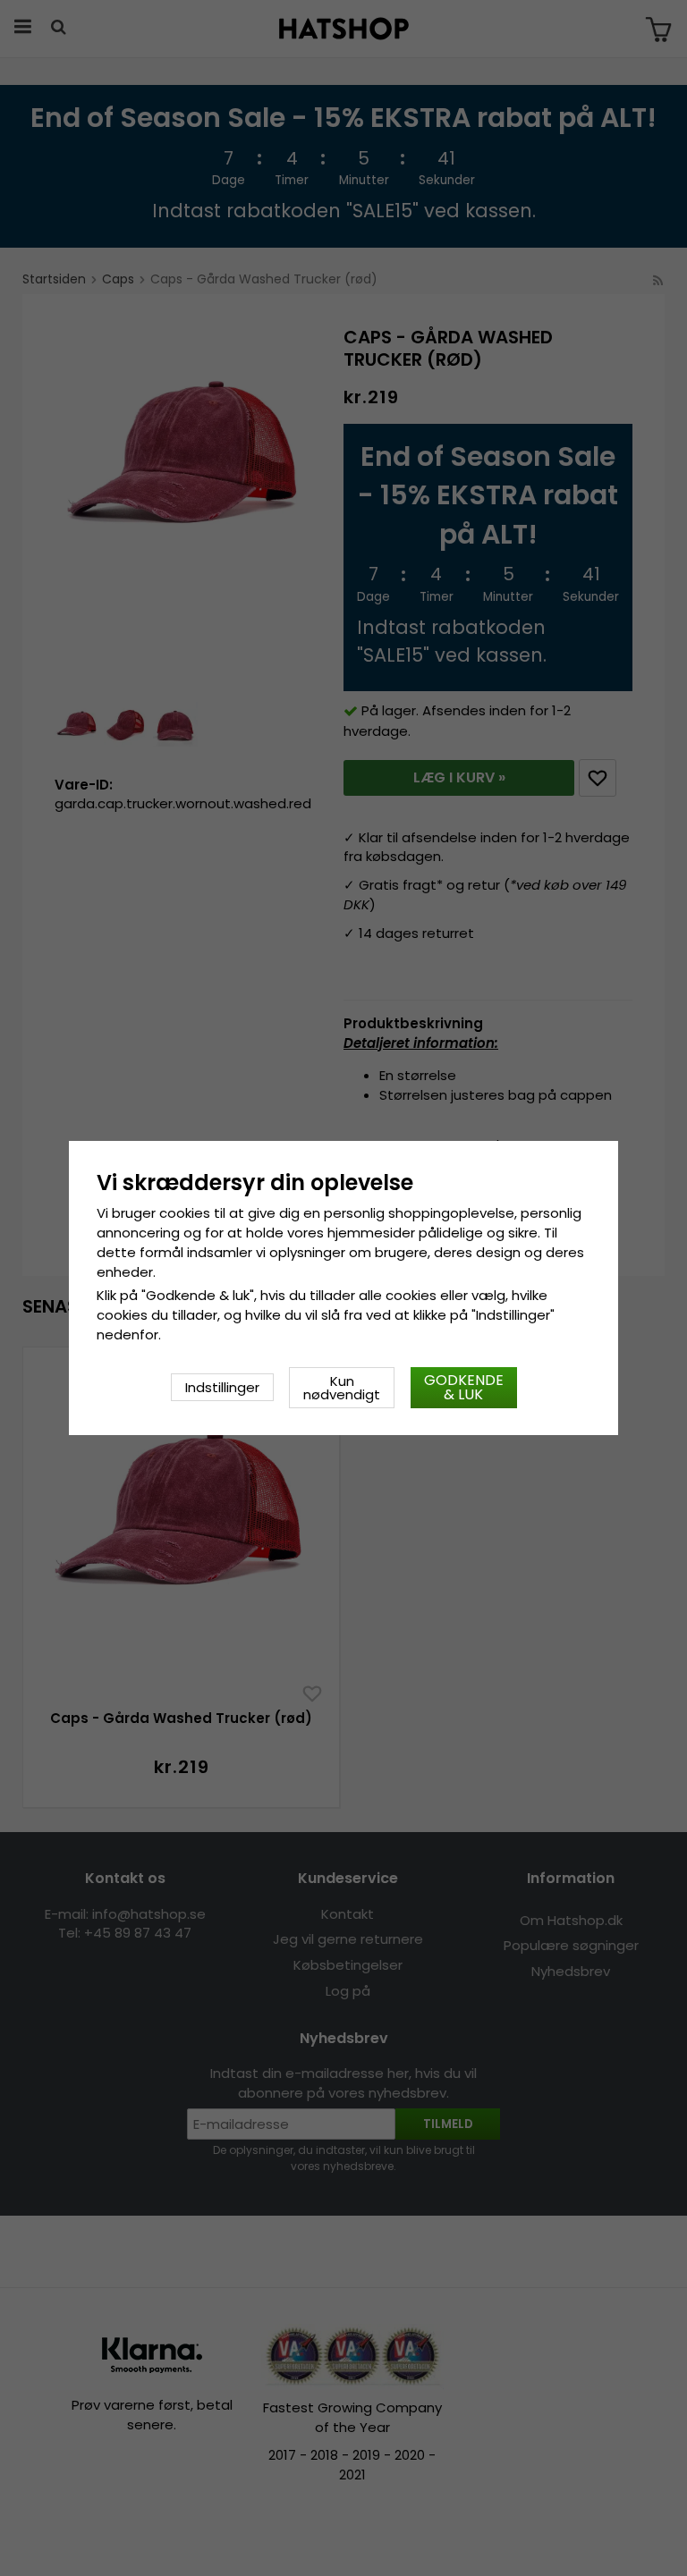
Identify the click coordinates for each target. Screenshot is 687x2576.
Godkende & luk (464, 1387)
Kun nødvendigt (342, 1388)
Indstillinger (222, 1387)
